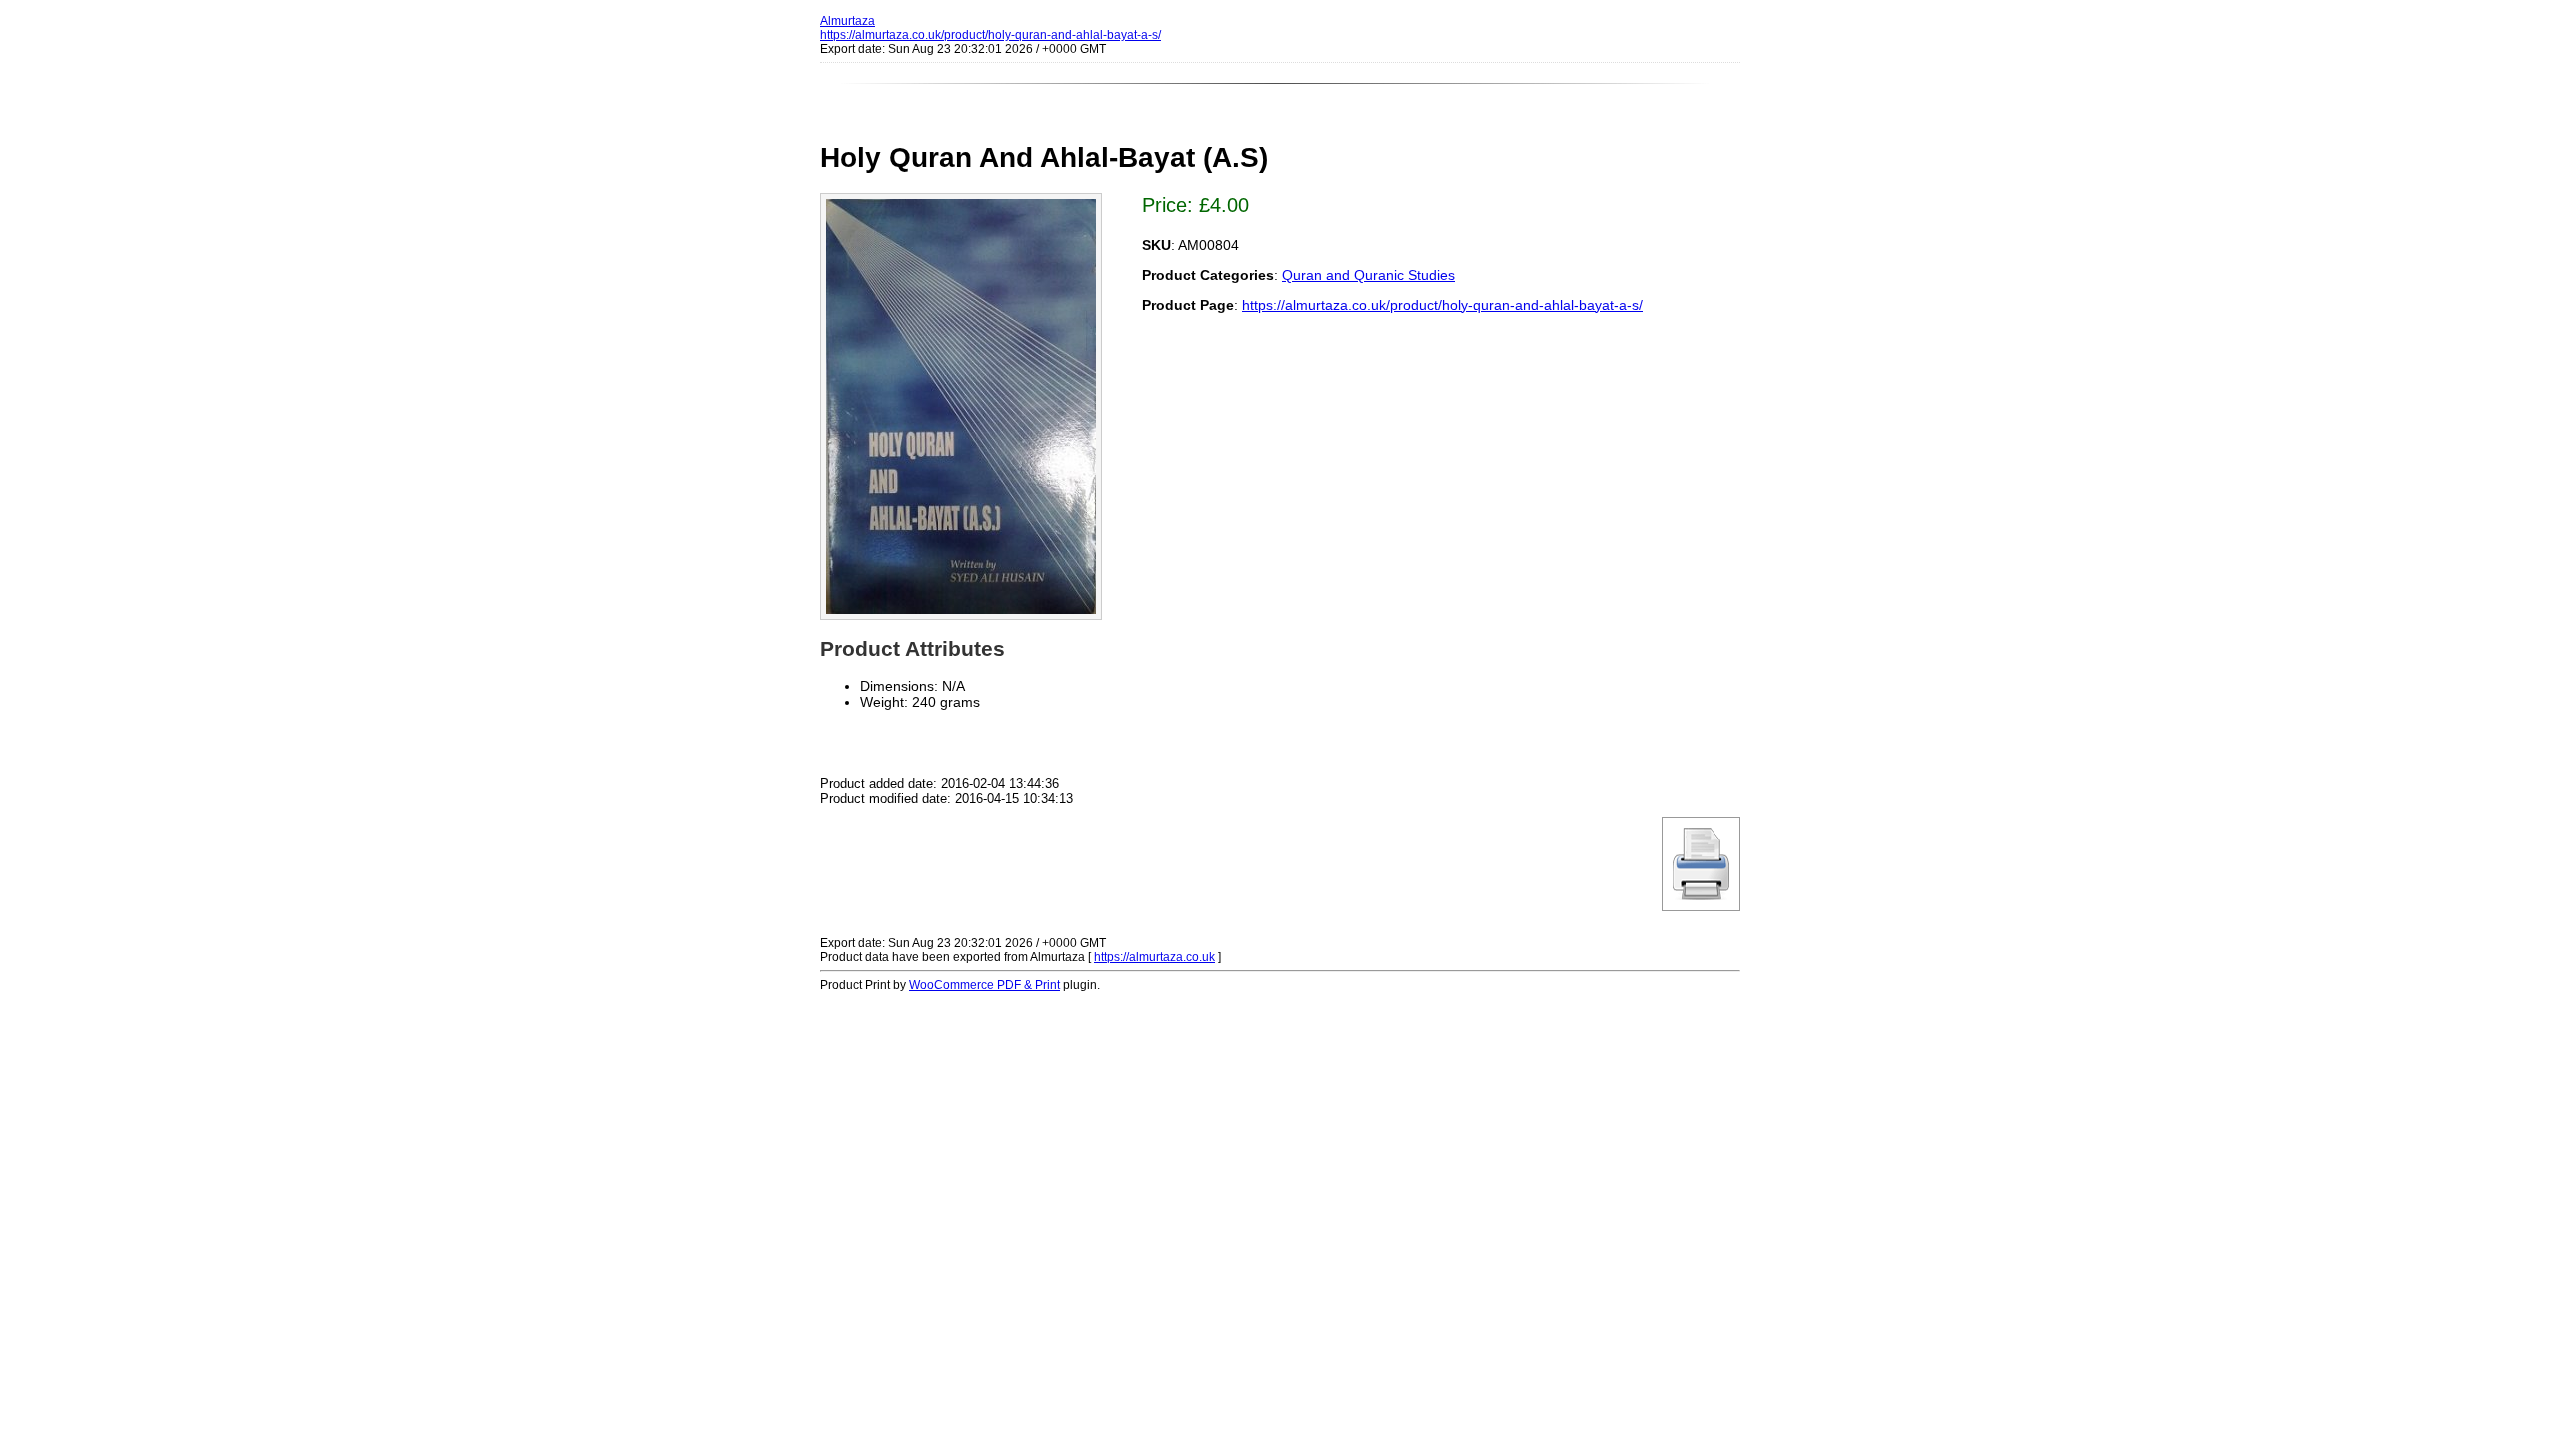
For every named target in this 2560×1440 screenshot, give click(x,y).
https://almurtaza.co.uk (1154, 957)
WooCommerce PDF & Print (984, 985)
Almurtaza (847, 21)
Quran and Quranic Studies (1368, 275)
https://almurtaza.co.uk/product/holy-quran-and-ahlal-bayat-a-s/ (990, 35)
